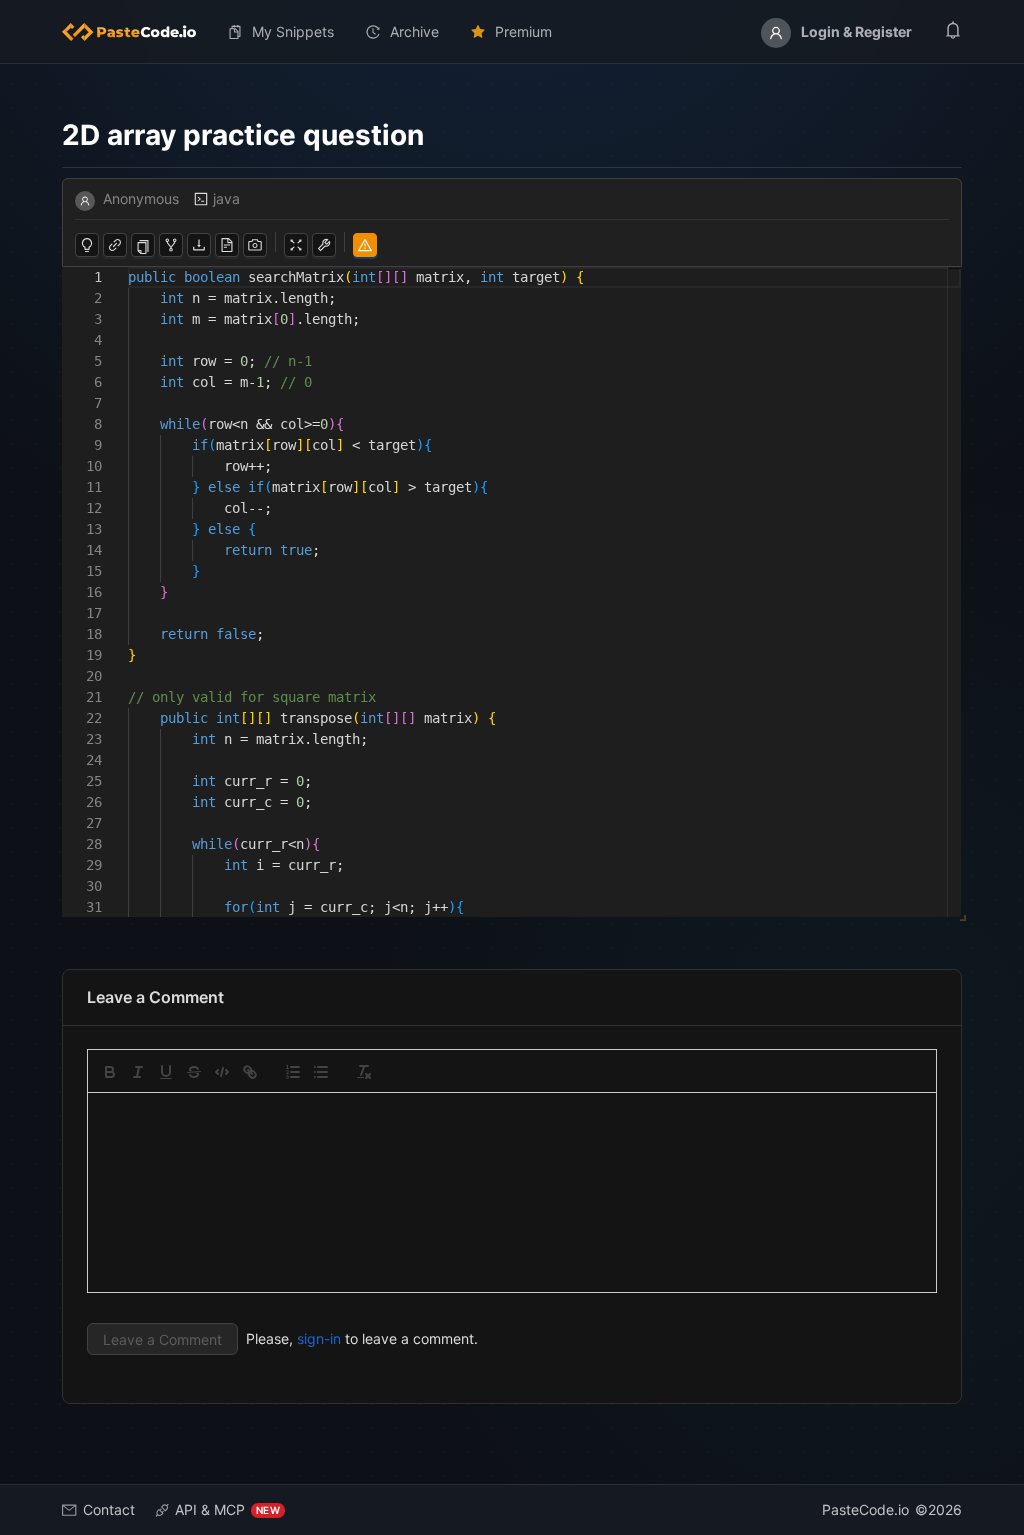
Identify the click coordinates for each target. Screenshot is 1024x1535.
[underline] (166, 1072)
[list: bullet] (321, 1072)
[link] (250, 1072)
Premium (523, 31)
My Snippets (293, 31)
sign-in (319, 1338)
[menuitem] (137, 32)
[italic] (138, 1072)
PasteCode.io (865, 1509)
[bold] (110, 1072)
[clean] (364, 1072)
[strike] (194, 1072)
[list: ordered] (293, 1072)
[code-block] (222, 1072)
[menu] (512, 32)
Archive (414, 31)
